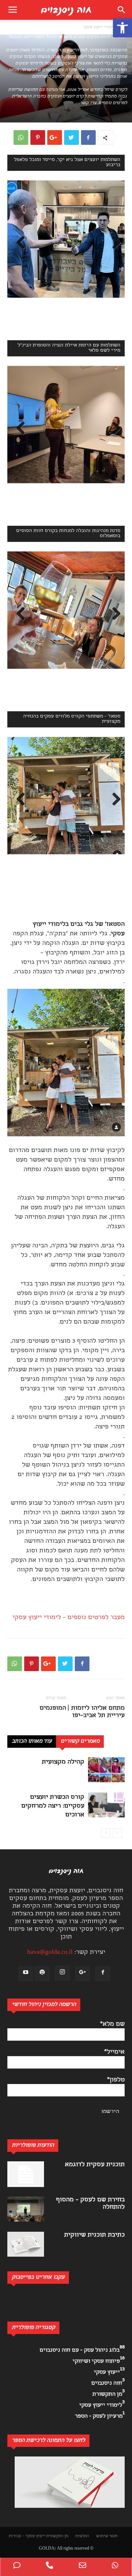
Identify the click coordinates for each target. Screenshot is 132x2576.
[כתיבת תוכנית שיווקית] (26, 2244)
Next (114, 243)
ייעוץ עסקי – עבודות (27, 2536)
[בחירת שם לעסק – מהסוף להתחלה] (26, 2209)
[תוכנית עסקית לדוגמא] (26, 2174)
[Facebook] (103, 1974)
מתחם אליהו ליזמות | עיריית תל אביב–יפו (96, 1712)
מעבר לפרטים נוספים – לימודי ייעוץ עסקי (69, 1618)
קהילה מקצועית (63, 1762)
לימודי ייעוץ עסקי (99, 27)
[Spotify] (42, 1974)
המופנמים (53, 1708)
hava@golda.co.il (50, 1953)
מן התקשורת (57, 2536)
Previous (18, 243)
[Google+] (82, 1974)
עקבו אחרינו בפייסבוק (80, 2297)
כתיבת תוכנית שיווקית (94, 2235)
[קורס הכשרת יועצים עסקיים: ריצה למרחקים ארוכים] (106, 1805)
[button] (122, 28)
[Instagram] (62, 1973)
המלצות (82, 2536)
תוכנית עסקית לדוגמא (95, 2165)
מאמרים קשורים (80, 1742)
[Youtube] (26, 1974)
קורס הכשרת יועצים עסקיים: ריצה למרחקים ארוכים (53, 1806)
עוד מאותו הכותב (32, 1742)
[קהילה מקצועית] (106, 1770)
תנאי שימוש (107, 2536)
